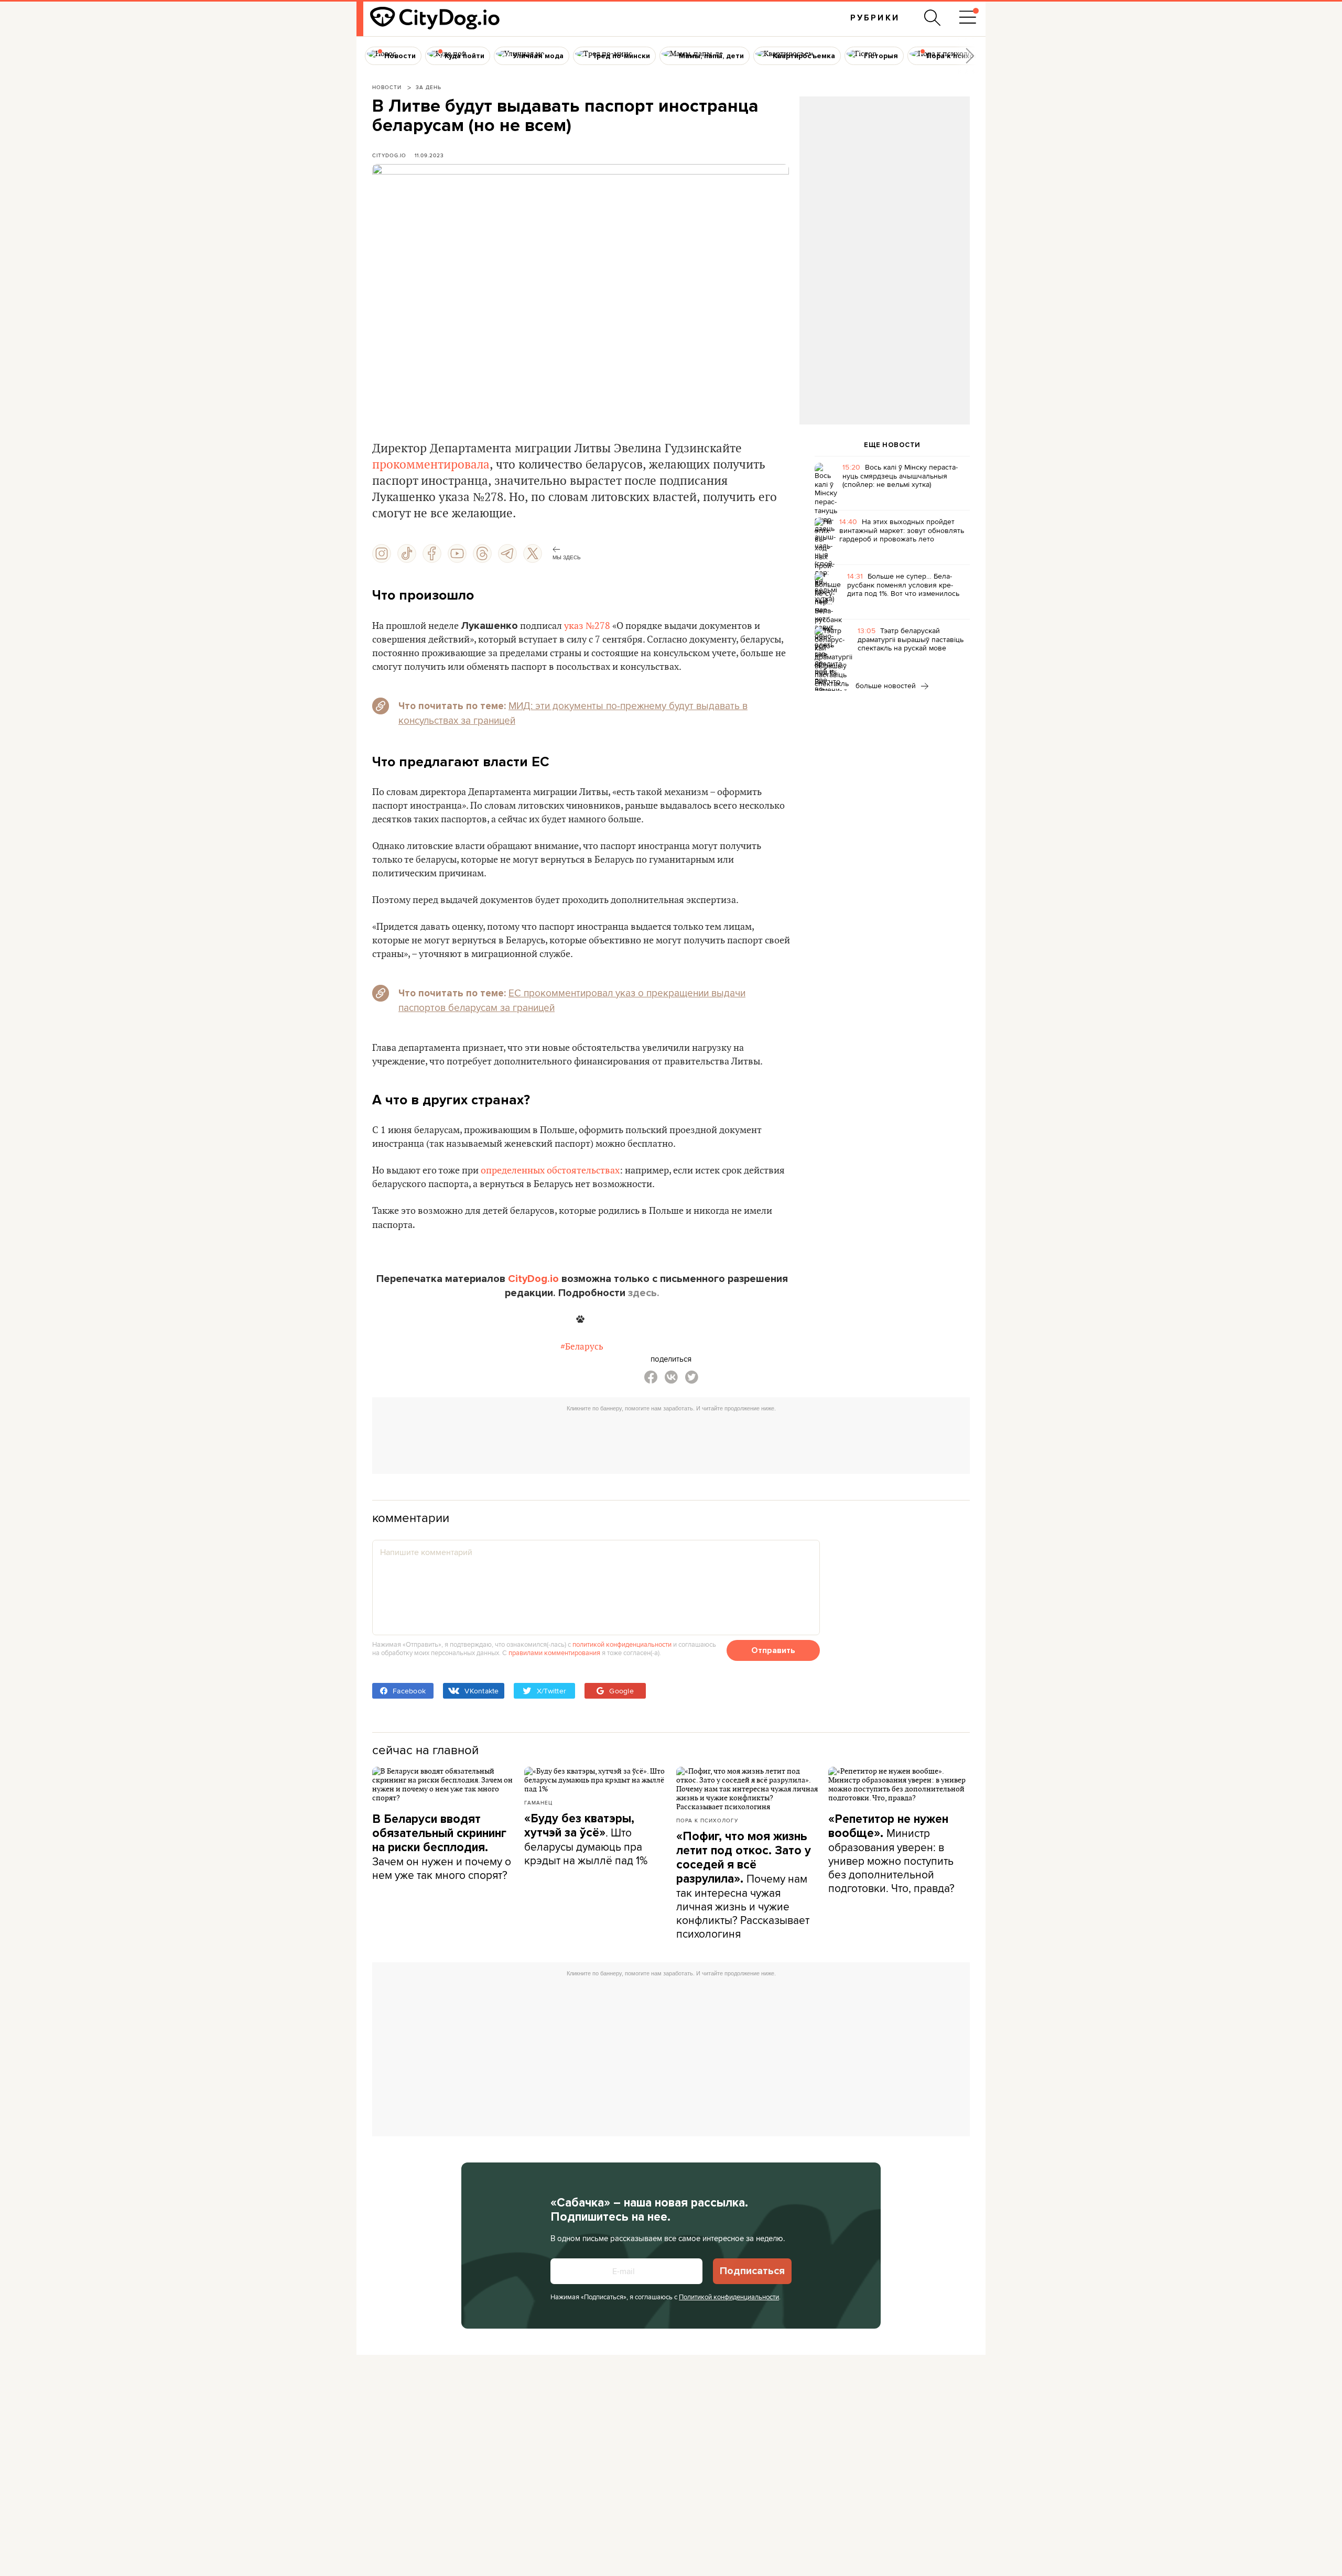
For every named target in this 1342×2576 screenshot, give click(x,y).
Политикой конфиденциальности (729, 2297)
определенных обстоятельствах (550, 1171)
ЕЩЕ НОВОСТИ (892, 445)
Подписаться (752, 2271)
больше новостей (887, 686)
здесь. (644, 1293)
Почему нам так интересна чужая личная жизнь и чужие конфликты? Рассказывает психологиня (744, 1885)
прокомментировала (431, 465)
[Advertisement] (884, 181)
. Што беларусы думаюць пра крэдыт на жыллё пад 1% (586, 1840)
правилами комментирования (554, 1653)
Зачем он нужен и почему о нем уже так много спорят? (442, 1847)
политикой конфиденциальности (622, 1644)
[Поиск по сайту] (933, 18)
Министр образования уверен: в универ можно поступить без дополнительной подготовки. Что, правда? (891, 1854)
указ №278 (587, 626)
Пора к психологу (707, 1820)
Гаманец (538, 1802)
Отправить (773, 1650)
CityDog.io (389, 155)
